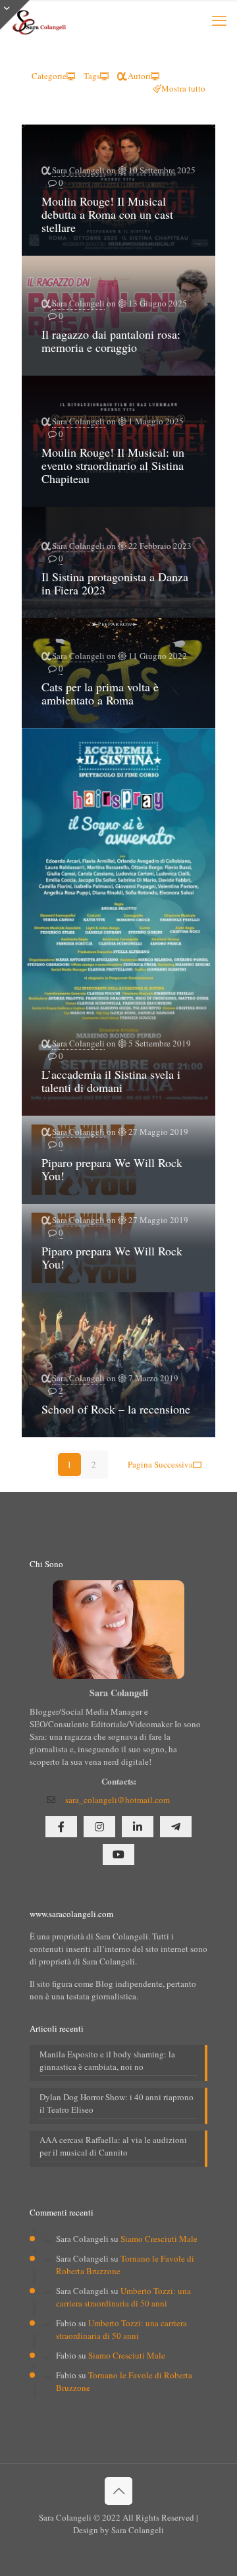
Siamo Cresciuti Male (159, 2239)
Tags (92, 76)
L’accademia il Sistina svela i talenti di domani (111, 1081)
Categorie (49, 76)
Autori (139, 76)
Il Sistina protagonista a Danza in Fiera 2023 (115, 583)
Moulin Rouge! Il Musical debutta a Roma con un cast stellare (107, 214)
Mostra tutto (183, 88)
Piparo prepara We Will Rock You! (112, 1169)
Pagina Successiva (160, 1464)
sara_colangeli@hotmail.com (118, 1800)
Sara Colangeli (78, 170)
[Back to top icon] (118, 2491)
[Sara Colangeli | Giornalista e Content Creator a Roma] (38, 20)
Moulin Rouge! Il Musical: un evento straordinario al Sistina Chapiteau (113, 465)
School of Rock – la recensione (116, 1409)
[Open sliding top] (15, 15)
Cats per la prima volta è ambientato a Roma (100, 693)
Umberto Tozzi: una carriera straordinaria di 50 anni (123, 2297)
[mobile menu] (219, 20)
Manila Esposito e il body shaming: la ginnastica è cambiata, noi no (107, 2060)
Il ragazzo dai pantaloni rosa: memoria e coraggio (111, 341)
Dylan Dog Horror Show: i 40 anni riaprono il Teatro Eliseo (117, 2103)
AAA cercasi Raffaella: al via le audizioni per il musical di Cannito (113, 2146)
